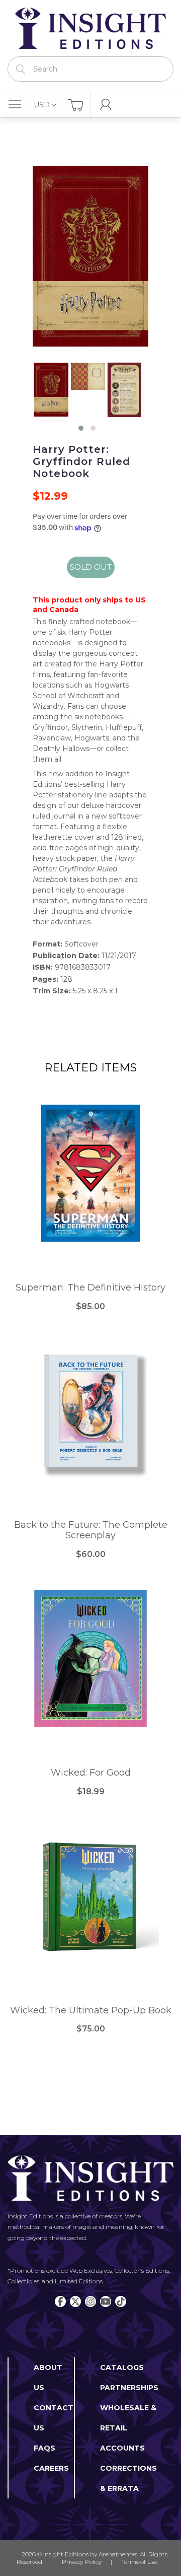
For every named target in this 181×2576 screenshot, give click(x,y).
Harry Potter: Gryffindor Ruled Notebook (81, 461)
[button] (81, 428)
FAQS (44, 2448)
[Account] (106, 105)
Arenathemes (118, 2554)
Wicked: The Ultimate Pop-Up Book (91, 2011)
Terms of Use (139, 2562)
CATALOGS (122, 2367)
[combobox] (90, 69)
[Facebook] (60, 2301)
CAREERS (51, 2468)
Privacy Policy (82, 2562)
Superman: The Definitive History (90, 1288)
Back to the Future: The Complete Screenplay (91, 1531)
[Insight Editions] (90, 28)
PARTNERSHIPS (129, 2388)
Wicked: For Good (91, 1773)
